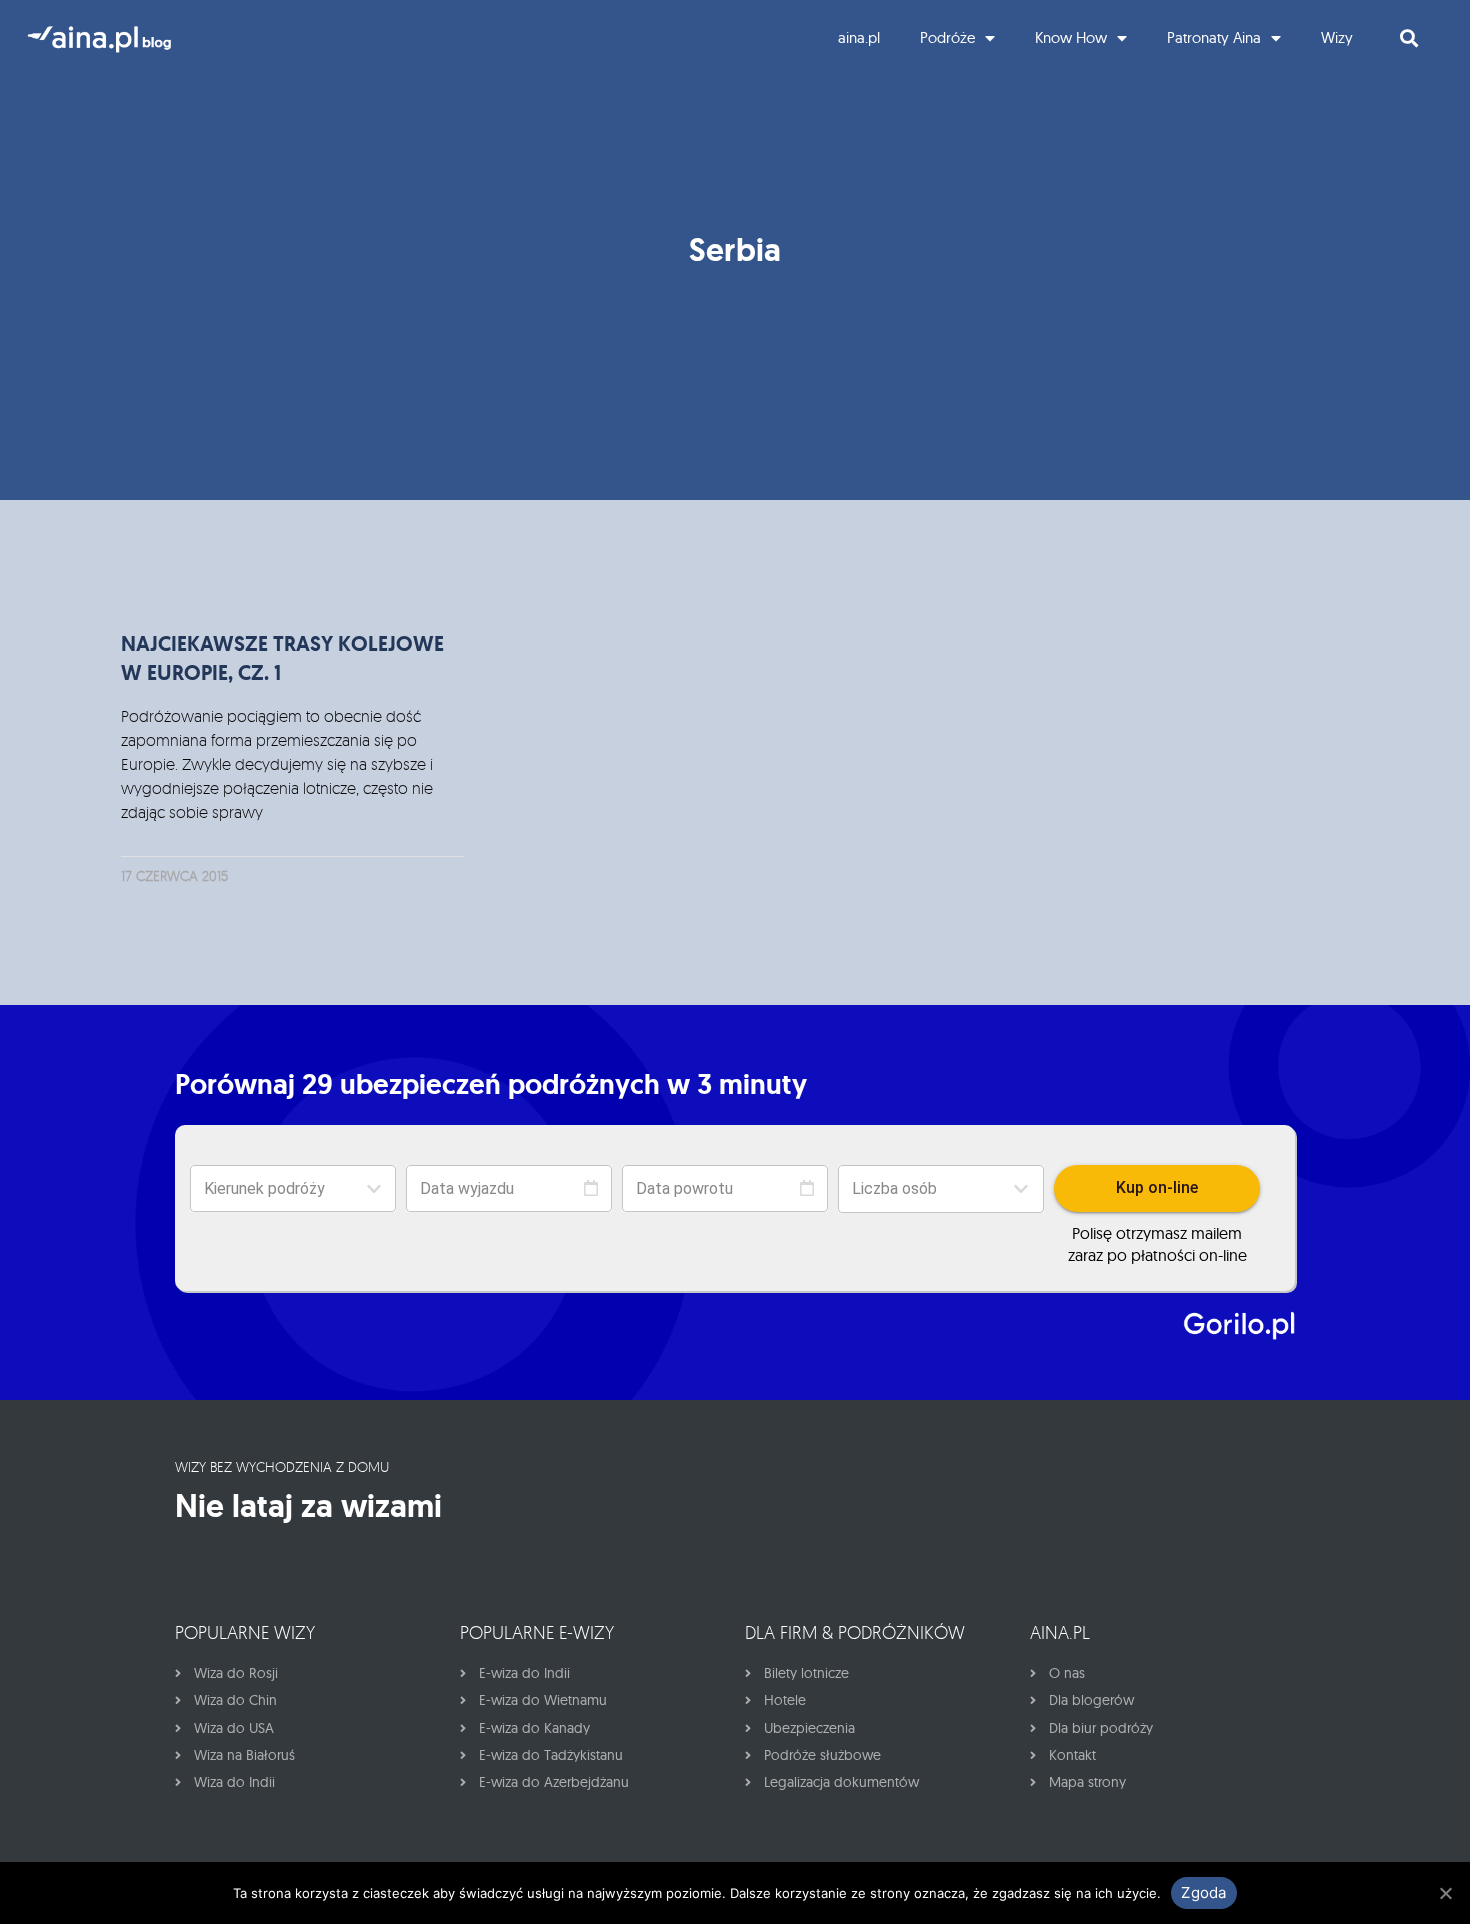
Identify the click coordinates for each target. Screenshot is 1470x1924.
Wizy (1337, 37)
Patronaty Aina (1214, 37)
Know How (1071, 37)
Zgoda (1203, 1892)
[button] (941, 1189)
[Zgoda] (1445, 1893)
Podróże (947, 37)
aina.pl (859, 37)
